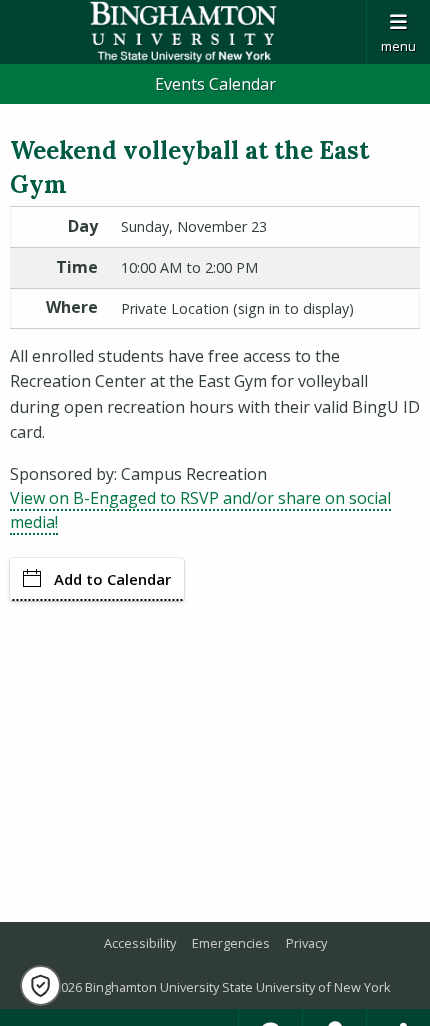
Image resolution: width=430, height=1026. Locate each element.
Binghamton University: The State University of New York (183, 32)
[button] (40, 985)
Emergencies (231, 943)
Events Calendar (215, 84)
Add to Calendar (112, 579)
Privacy (306, 943)
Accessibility (140, 943)
